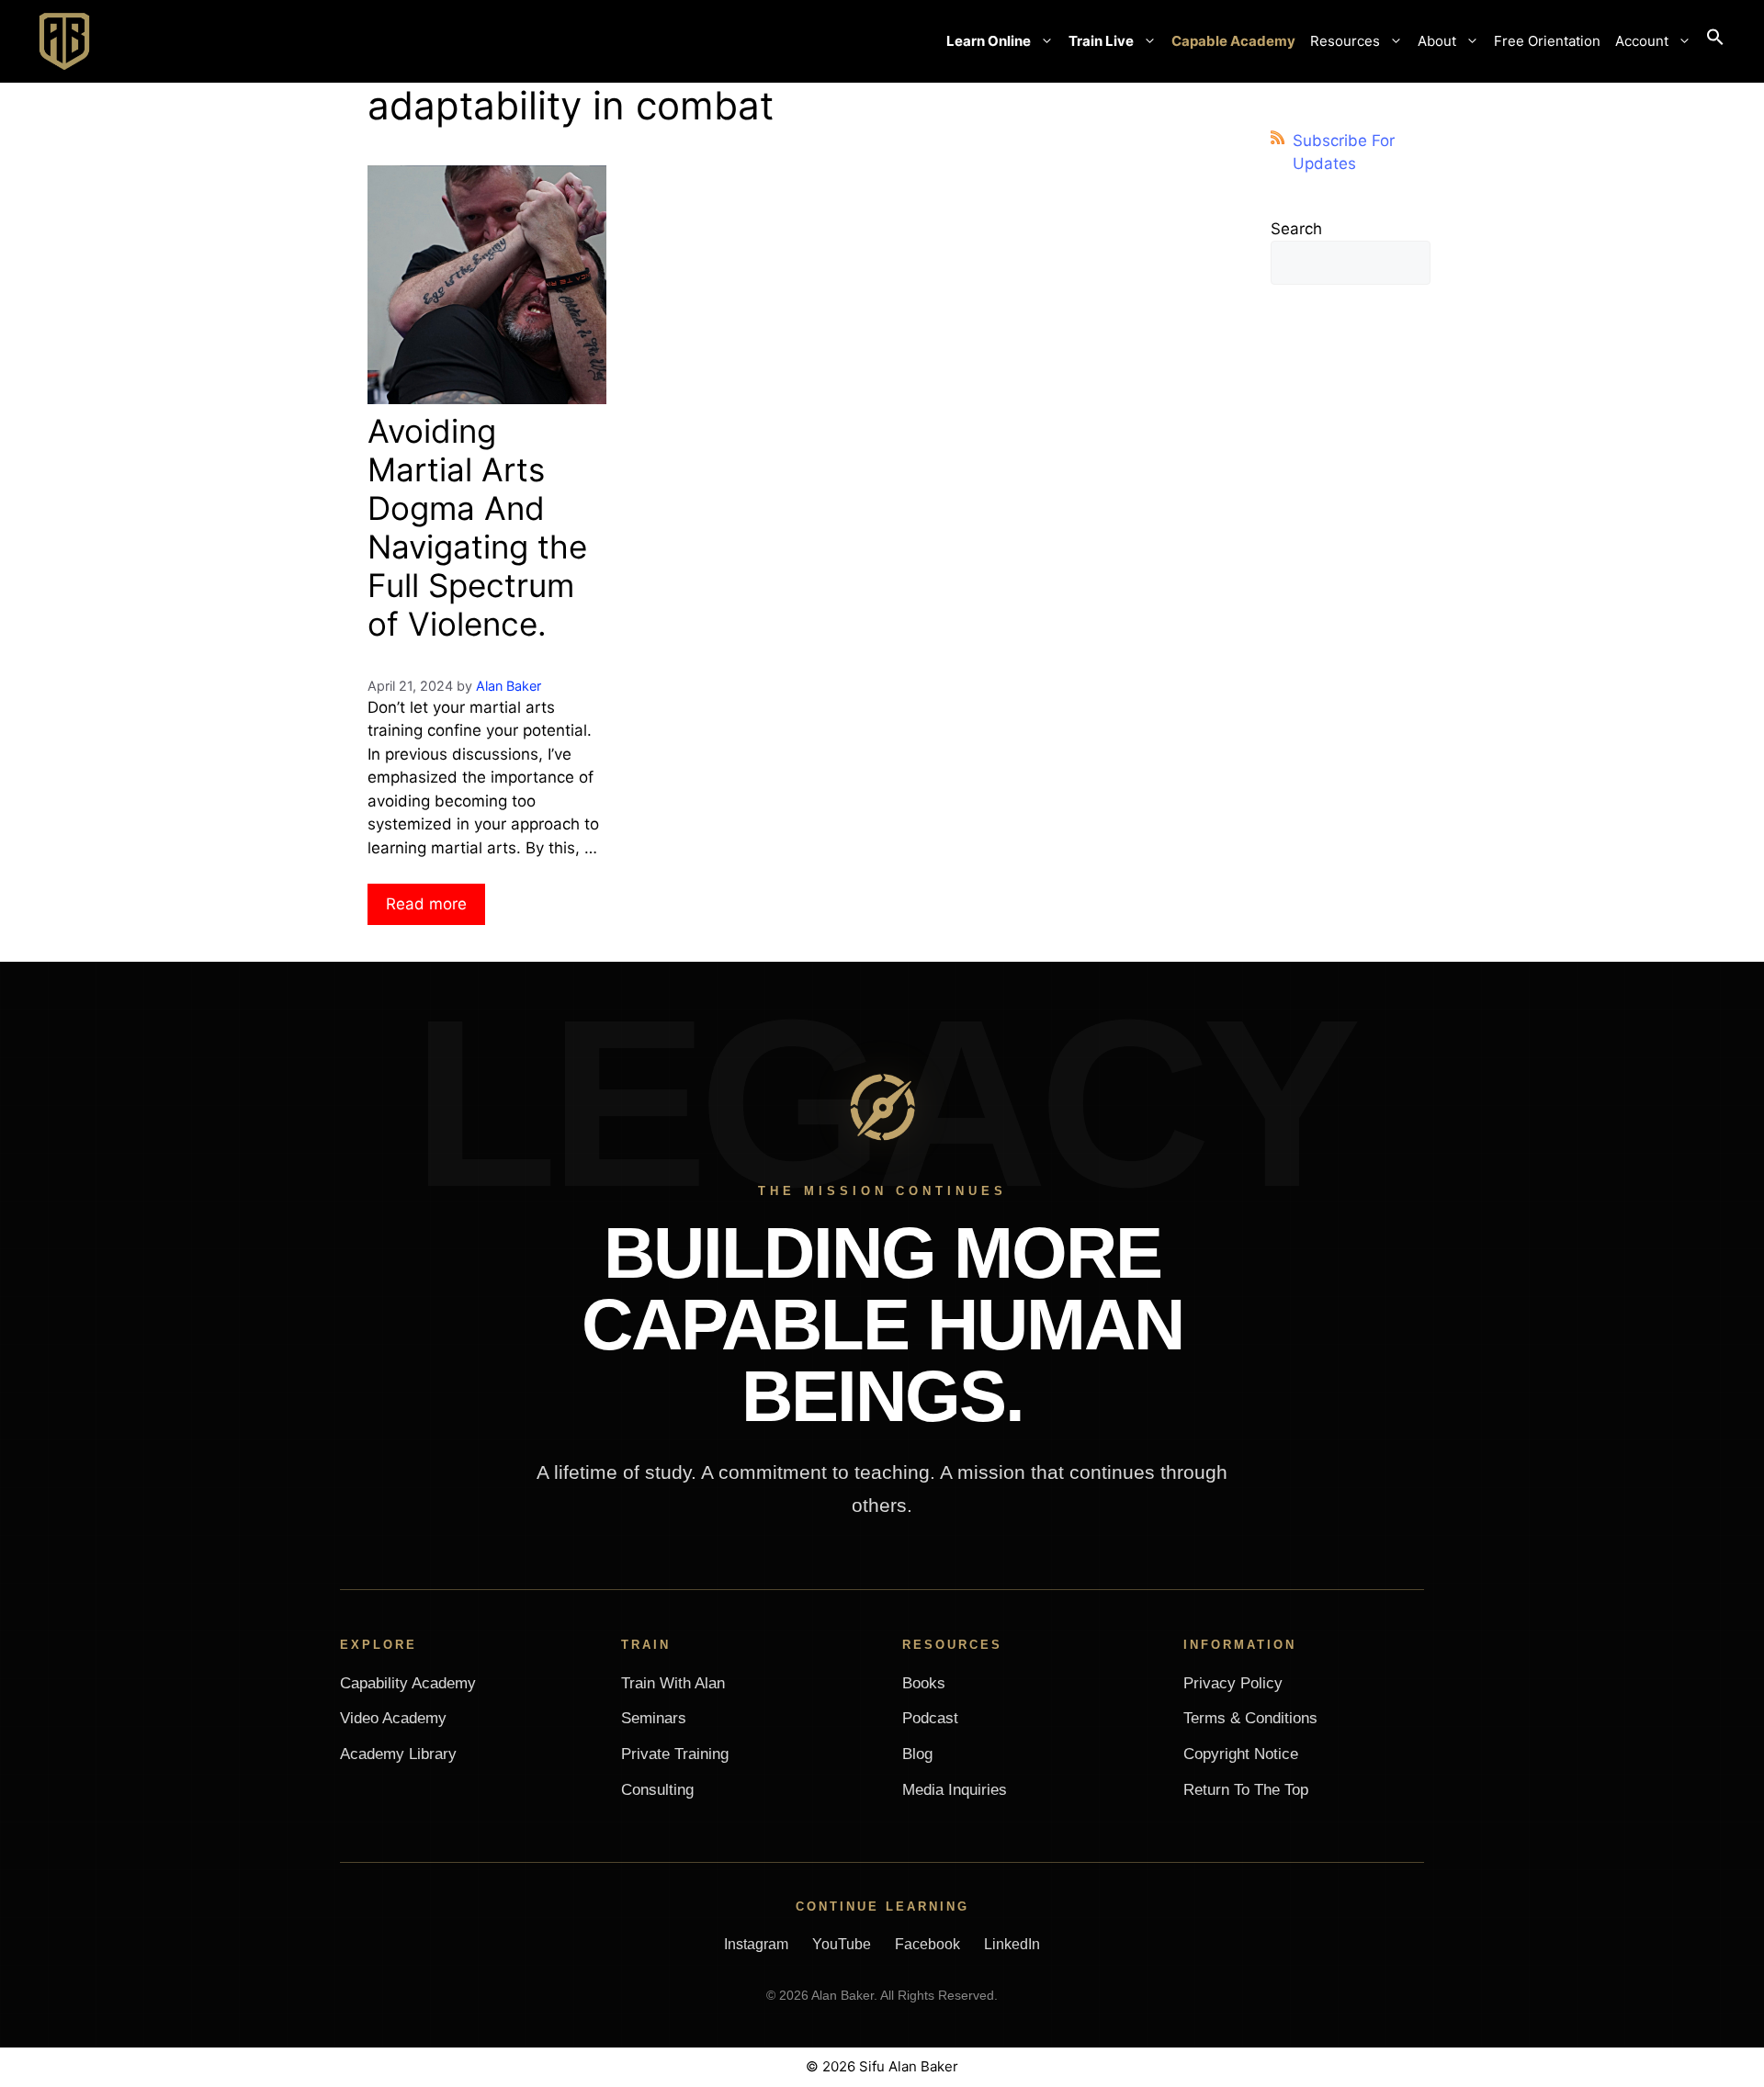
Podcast (930, 1718)
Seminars (654, 1718)
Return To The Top (1246, 1790)
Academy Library (398, 1754)
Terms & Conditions (1250, 1718)
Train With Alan (673, 1683)
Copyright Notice (1241, 1754)
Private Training (675, 1754)
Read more (426, 904)
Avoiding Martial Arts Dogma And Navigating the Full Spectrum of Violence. (477, 527)
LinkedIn (1012, 1944)
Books (924, 1683)
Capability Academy (408, 1683)
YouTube (842, 1944)
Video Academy (393, 1718)
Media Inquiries (955, 1790)
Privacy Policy (1233, 1683)
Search (1296, 229)
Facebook (927, 1944)
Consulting (657, 1790)
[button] (1715, 41)
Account (1642, 41)
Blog (917, 1754)
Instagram (756, 1944)
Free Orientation (1547, 41)
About (1437, 41)
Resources (1345, 41)
